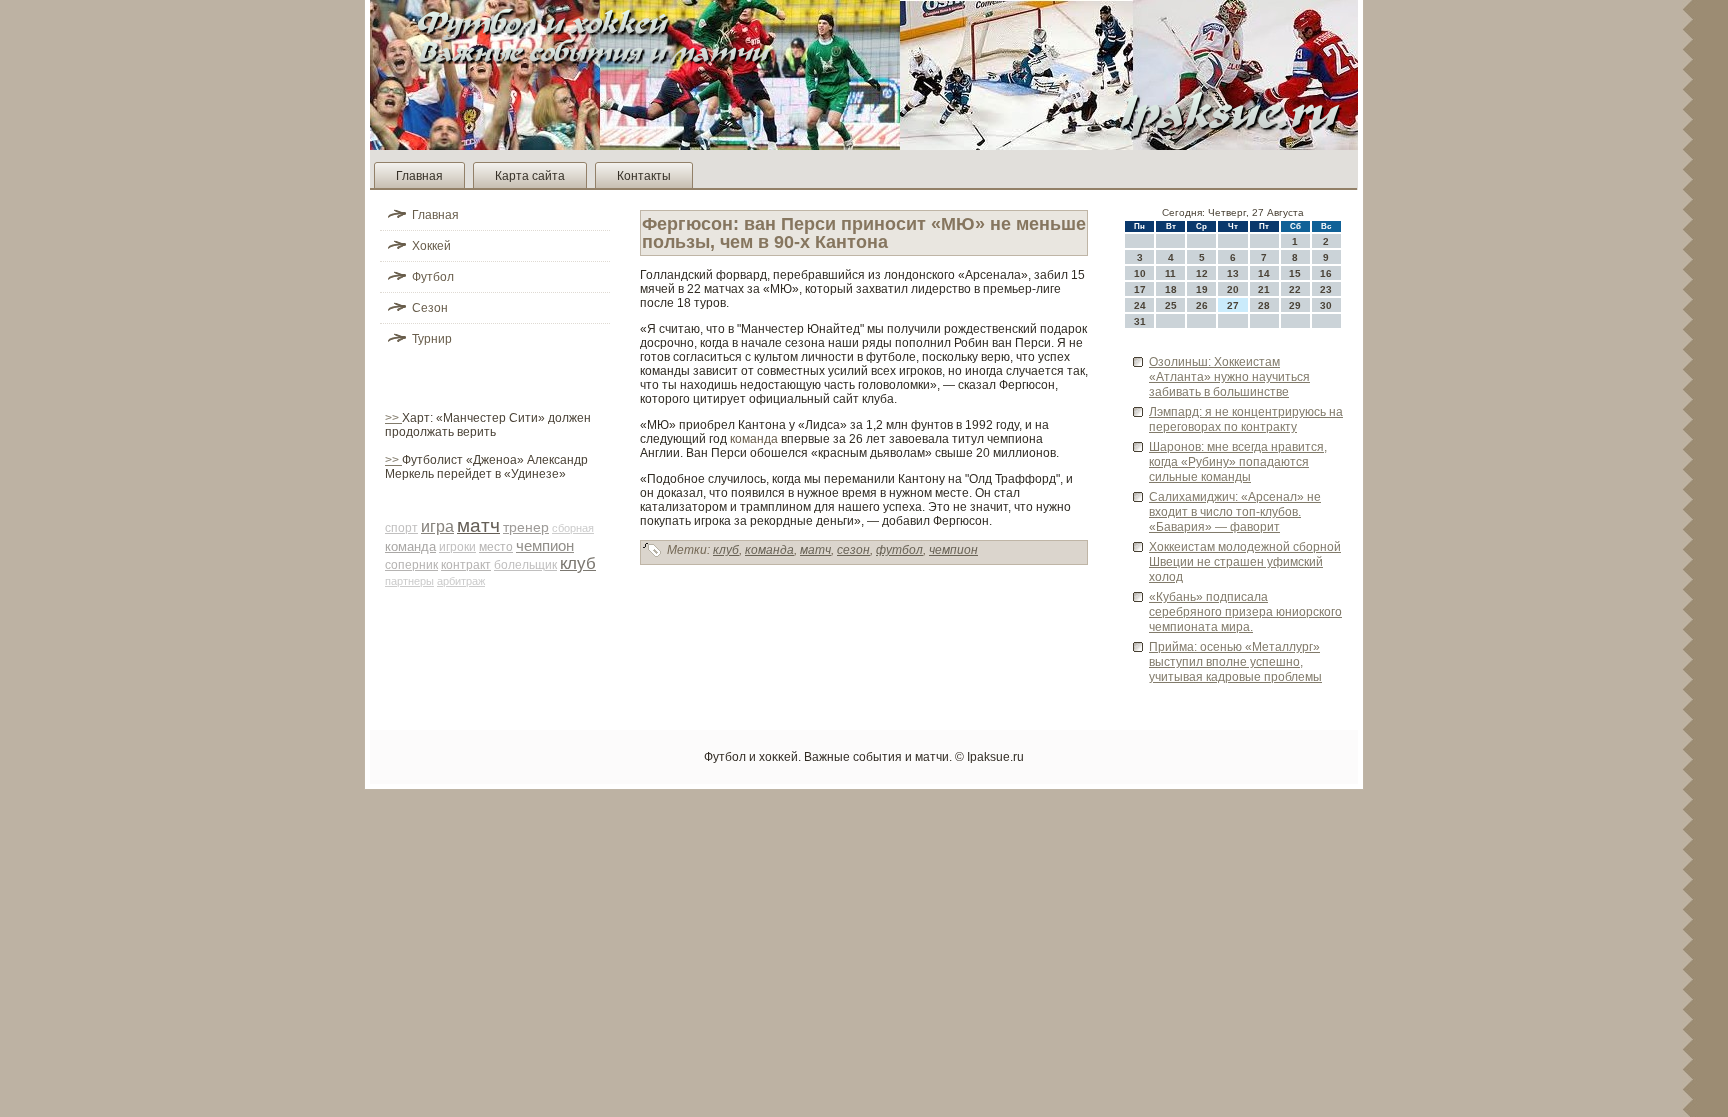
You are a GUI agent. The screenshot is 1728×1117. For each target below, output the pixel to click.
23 (1326, 289)
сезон (853, 550)
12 (1202, 273)
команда (410, 546)
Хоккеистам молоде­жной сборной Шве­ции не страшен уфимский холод (1245, 562)
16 (1326, 273)
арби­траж (461, 581)
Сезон (430, 308)
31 (1140, 321)
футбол (899, 550)
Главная (419, 176)
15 (1295, 273)
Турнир (432, 339)
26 (1202, 305)
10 (1140, 273)
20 (1233, 289)
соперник (411, 565)
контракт (466, 565)
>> (393, 418)
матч (478, 525)
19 (1202, 289)
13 (1233, 273)
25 (1171, 305)
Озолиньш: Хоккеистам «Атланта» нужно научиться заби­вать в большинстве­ (1229, 377)
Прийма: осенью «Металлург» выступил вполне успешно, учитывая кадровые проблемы (1235, 662)
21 (1264, 289)
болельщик (525, 565)
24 (1140, 305)
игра (437, 526)
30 (1326, 305)
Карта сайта (530, 176)
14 (1264, 273)
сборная (573, 528)
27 (1233, 305)
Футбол (433, 277)
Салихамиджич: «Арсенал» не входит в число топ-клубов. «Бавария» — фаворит (1235, 512)
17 (1140, 289)
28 (1264, 305)
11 (1170, 273)
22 (1295, 289)
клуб (578, 563)
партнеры (409, 581)
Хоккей (431, 246)
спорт (401, 528)
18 (1171, 289)
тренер (526, 527)
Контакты (644, 176)
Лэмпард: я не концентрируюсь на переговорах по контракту (1246, 419)
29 (1295, 305)
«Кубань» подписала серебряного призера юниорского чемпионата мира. (1245, 612)
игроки (457, 547)
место (496, 547)
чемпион (545, 545)
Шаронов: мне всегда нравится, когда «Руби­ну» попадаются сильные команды (1238, 462)
